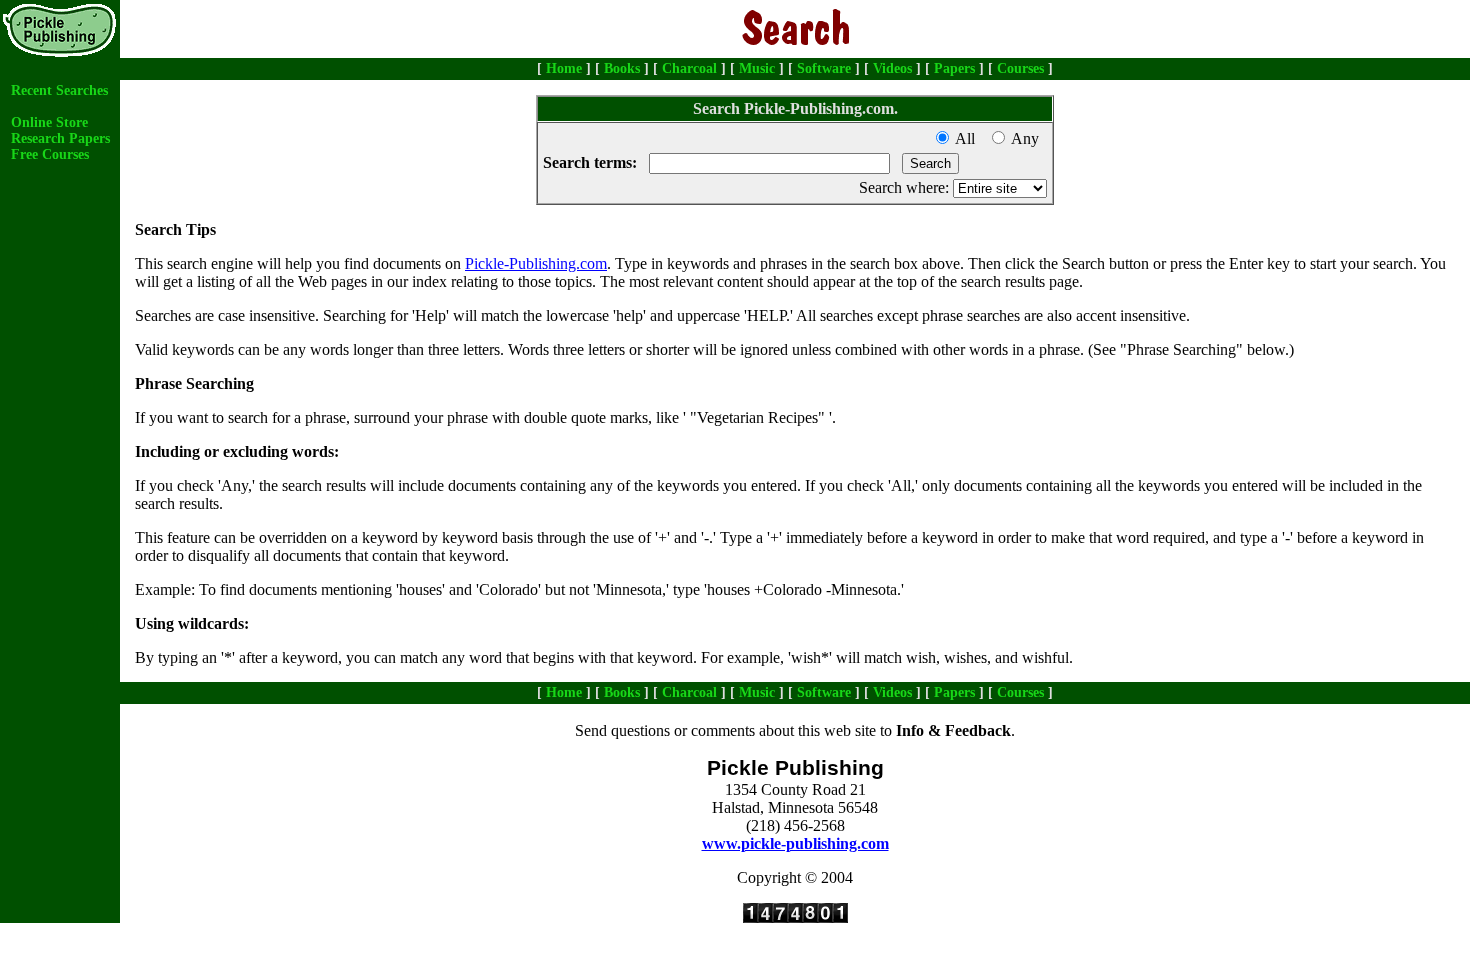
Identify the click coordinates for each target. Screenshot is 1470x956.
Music (757, 68)
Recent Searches (59, 90)
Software (824, 68)
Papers (954, 68)
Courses (1020, 68)
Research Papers (60, 138)
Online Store (49, 122)
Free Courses (50, 154)
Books (622, 68)
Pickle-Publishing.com (536, 263)
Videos (892, 68)
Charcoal (689, 68)
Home (564, 68)
